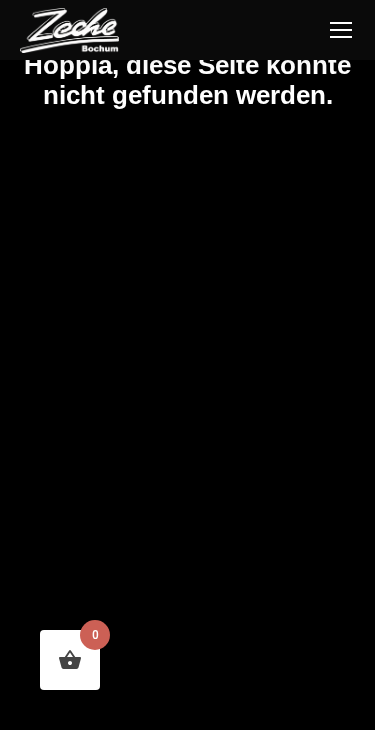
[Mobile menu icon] (341, 30)
